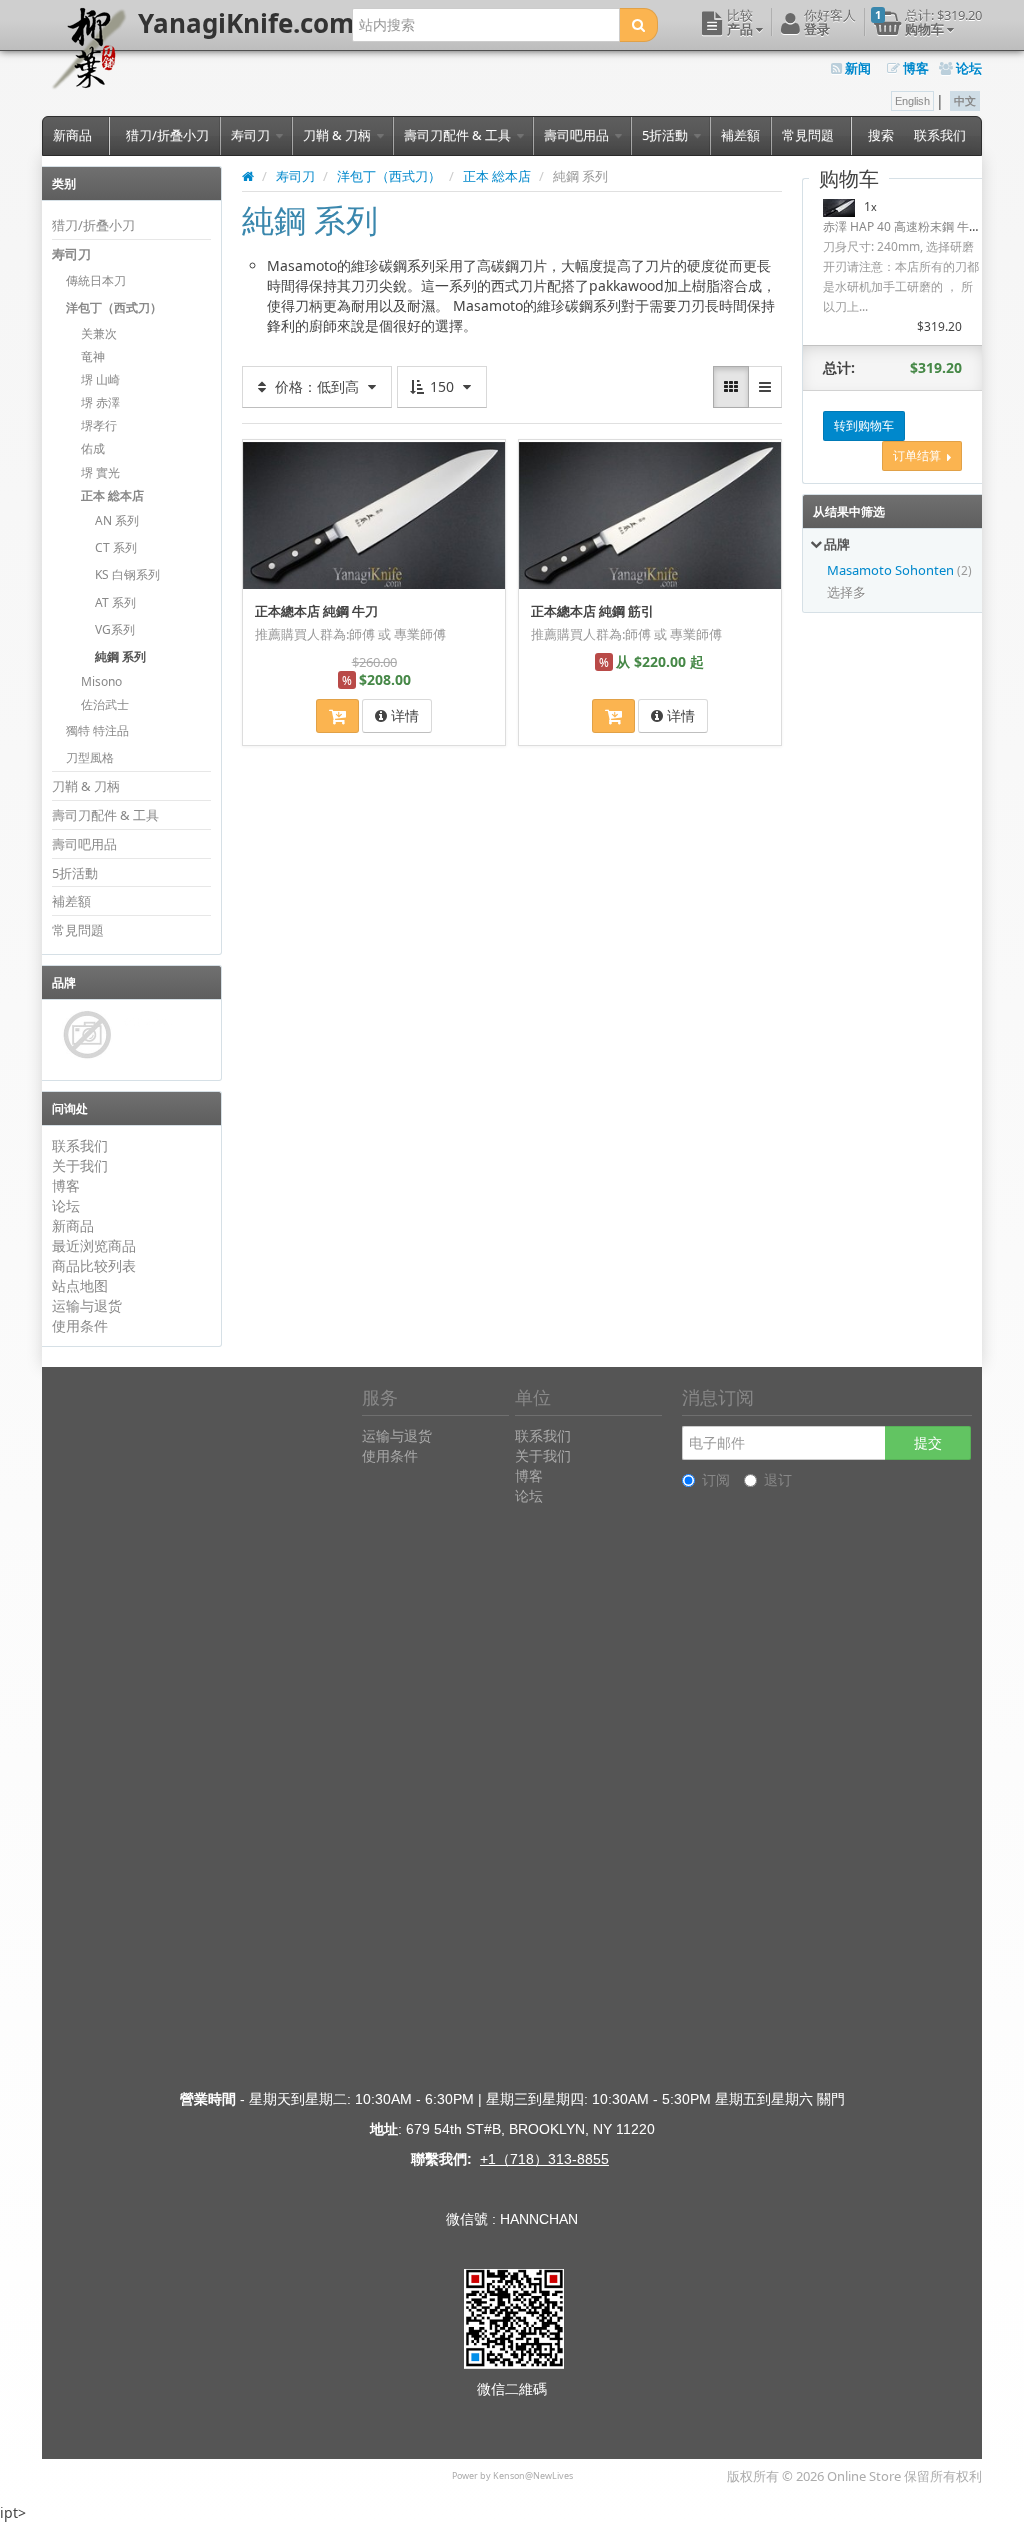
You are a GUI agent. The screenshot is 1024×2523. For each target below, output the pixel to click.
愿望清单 (275, 453)
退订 (778, 1479)
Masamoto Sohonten (892, 570)
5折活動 (666, 135)
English (912, 101)
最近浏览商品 (94, 1245)
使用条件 (80, 1325)
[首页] (248, 176)
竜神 (93, 356)
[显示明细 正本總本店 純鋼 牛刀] (374, 514)
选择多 (846, 592)
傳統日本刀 (96, 280)
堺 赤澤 (100, 402)
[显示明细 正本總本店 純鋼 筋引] (650, 514)
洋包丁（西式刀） (114, 307)
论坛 (967, 68)
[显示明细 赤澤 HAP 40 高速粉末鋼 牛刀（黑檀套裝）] (839, 206)
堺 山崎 (100, 379)
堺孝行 (99, 425)
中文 (965, 101)
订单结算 (920, 455)
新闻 (856, 68)
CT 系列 (116, 547)
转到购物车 (864, 425)
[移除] (973, 207)
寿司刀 (252, 135)
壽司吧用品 (578, 135)
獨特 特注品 (97, 730)
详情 (403, 715)
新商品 (72, 135)
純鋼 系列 (120, 656)
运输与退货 (87, 1305)
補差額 (740, 135)
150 (442, 386)
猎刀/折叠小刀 (167, 135)
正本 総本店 (112, 495)
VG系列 (115, 629)
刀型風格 (90, 757)
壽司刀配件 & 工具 (459, 135)
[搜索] (638, 25)
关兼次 (99, 333)
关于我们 (80, 1165)
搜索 (881, 135)
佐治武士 (105, 704)
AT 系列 (115, 602)
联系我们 (940, 135)
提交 (928, 1442)
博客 (914, 68)
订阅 (716, 1479)
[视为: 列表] (765, 387)
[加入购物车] (337, 716)
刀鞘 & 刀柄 (338, 135)
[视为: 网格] (731, 387)
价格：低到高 (317, 386)
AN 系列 (117, 520)
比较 (484, 453)
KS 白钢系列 (127, 574)
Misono (101, 681)
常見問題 (808, 135)
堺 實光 (100, 472)
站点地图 (80, 1285)
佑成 (93, 448)
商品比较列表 (94, 1265)
